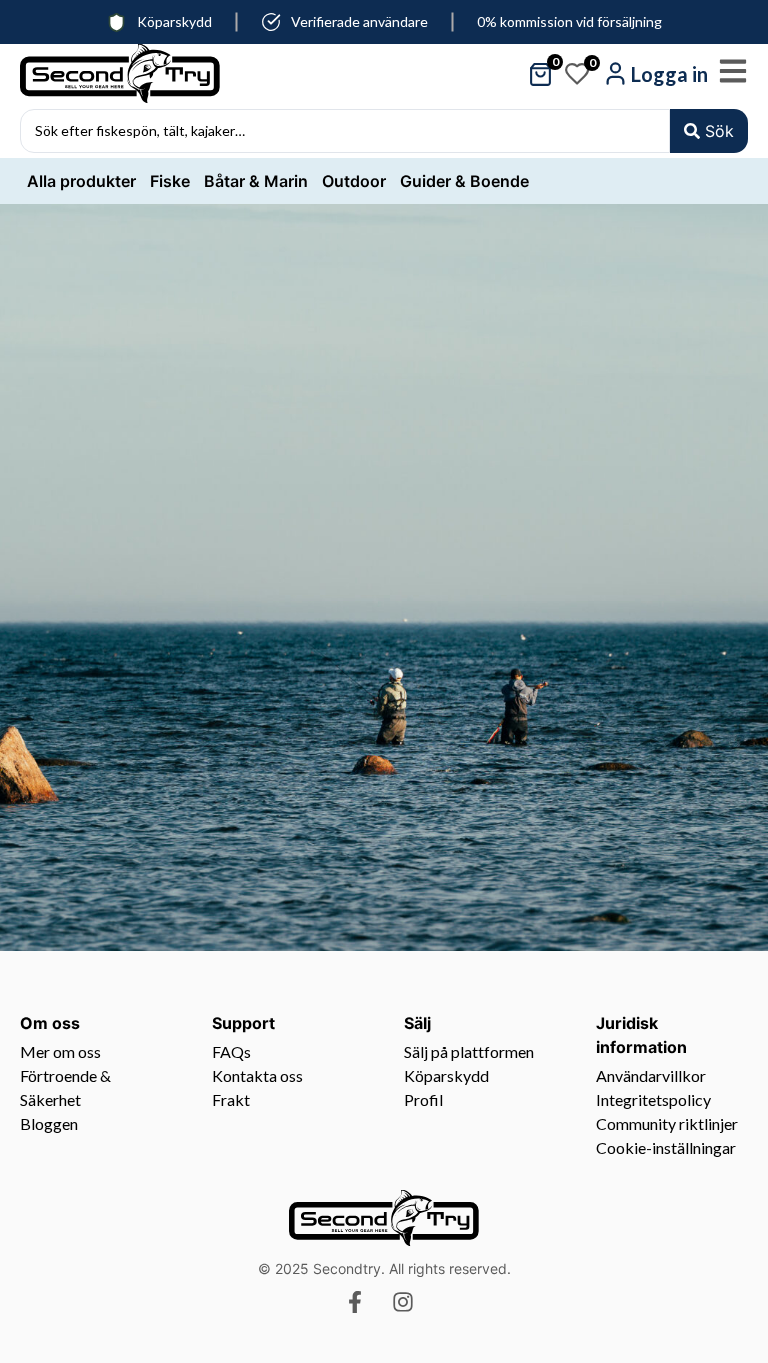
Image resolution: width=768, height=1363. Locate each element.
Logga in (669, 74)
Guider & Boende (464, 181)
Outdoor (354, 181)
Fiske (170, 181)
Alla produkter (81, 181)
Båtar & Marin (256, 181)
